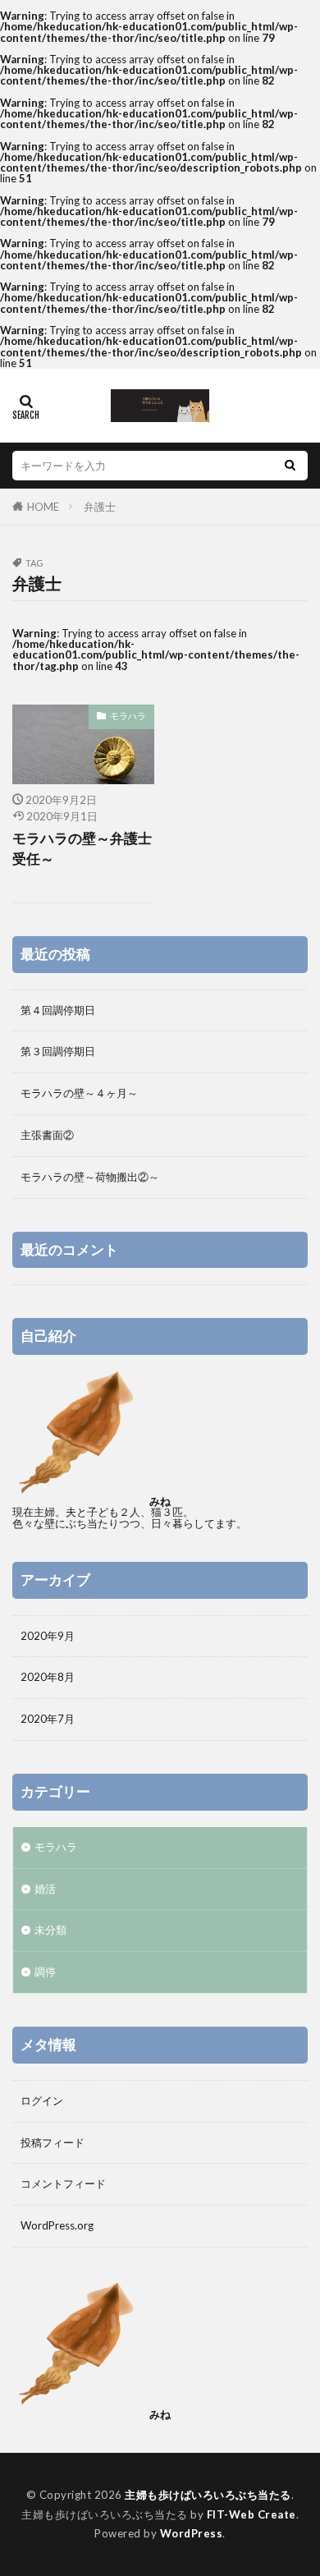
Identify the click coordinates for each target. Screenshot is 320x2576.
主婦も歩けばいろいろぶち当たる (208, 2495)
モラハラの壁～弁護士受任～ (82, 849)
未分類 (50, 1930)
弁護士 (100, 507)
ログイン (42, 2101)
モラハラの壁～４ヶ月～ (79, 1093)
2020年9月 (48, 1636)
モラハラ (128, 716)
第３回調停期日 (58, 1051)
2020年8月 (48, 1677)
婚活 (45, 1889)
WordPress (192, 2533)
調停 (45, 1972)
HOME (43, 507)
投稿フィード (53, 2142)
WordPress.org (57, 2225)
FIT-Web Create (251, 2514)
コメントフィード (63, 2183)
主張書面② (47, 1135)
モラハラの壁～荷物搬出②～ (90, 1177)
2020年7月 (48, 1719)
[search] (290, 466)
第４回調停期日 (58, 1010)
